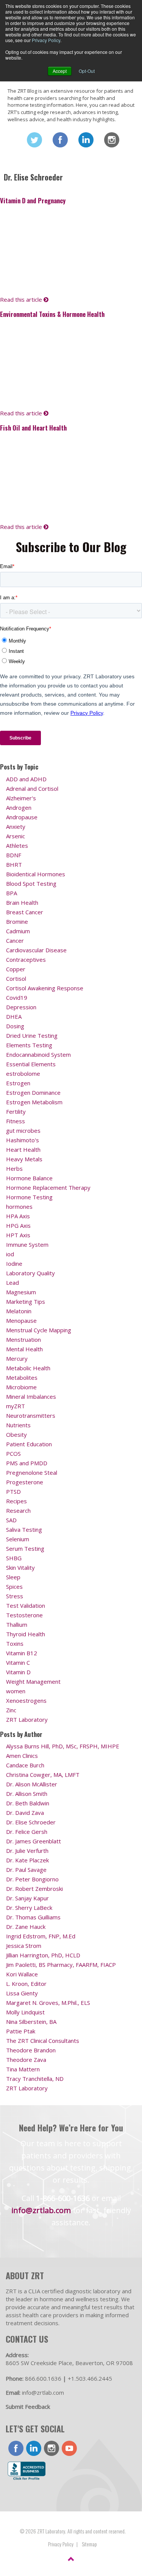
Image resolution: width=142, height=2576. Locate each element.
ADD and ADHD (26, 779)
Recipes (16, 1501)
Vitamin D (18, 1672)
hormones (19, 1206)
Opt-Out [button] (87, 71)
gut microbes (23, 1130)
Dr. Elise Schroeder (31, 1822)
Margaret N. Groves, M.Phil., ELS (48, 2003)
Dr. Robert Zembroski (34, 1889)
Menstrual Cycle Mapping (39, 1330)
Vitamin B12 (22, 1653)
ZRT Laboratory (27, 1719)
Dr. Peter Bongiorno (32, 1879)
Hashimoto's (23, 1140)
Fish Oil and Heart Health (33, 428)
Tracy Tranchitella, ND (35, 2079)
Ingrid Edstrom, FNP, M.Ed (41, 1936)
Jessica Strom (24, 1946)
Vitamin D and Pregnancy (33, 200)
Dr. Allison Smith (27, 1794)
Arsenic (16, 836)
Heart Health (23, 1149)
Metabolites (22, 1377)
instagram (51, 2448)
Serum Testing (25, 1548)
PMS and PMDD (27, 1463)
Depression (21, 1007)
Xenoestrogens (26, 1700)
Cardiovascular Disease (36, 950)
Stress (15, 1596)
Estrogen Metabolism (34, 1102)
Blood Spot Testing (31, 883)
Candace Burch (25, 1765)
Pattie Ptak (21, 2031)
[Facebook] (60, 140)
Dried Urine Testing (32, 1035)
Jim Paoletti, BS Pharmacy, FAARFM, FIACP (61, 1965)
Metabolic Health (28, 1368)
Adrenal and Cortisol (32, 788)
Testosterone (24, 1615)
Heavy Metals (24, 1159)
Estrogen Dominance (33, 1092)
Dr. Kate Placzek (27, 1860)
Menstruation (23, 1339)
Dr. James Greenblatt (34, 1841)
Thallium (17, 1624)
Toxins (15, 1643)
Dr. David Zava (25, 1813)
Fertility (16, 1111)
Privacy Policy (46, 40)
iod (10, 1254)
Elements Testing (29, 1045)
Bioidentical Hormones (36, 874)
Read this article (22, 299)
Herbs (14, 1168)
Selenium (18, 1539)
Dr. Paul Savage (26, 1870)
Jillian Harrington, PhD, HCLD (43, 1955)
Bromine (17, 921)
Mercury (17, 1358)
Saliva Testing (24, 1529)
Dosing (15, 1026)
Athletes (17, 845)
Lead (12, 1282)
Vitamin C (18, 1662)
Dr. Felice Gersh (27, 1832)
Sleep (13, 1577)
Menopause (21, 1320)
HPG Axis (18, 1225)
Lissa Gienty (22, 1993)
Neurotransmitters (31, 1415)
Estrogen (18, 1083)
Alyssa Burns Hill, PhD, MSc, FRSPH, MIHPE (63, 1746)
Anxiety (16, 826)
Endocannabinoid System (38, 1054)
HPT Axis (18, 1235)
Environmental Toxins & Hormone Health (52, 314)
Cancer (15, 940)
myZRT (16, 1406)
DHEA (14, 1016)
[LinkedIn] (86, 140)
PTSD (13, 1491)
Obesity (16, 1434)
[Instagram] (112, 140)
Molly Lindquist (25, 2012)
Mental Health (24, 1349)
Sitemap (89, 2544)
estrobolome (23, 1073)
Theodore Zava (26, 2060)
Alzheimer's (21, 798)
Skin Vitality (20, 1567)
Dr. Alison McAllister (32, 1784)
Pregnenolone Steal (32, 1472)
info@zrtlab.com (41, 2210)
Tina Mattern (23, 2069)
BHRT (14, 864)
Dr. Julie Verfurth (27, 1851)
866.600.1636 (43, 2378)
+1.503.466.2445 (90, 2378)
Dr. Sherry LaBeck (29, 1908)
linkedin (34, 2448)
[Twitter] (34, 140)
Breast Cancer (25, 912)
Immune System (27, 1244)
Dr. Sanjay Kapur (27, 1898)
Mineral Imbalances (31, 1396)
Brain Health (22, 902)
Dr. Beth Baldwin (28, 1803)
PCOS (13, 1453)
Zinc (11, 1710)
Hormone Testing (29, 1197)
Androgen (19, 807)
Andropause (22, 817)
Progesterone (25, 1482)
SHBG (14, 1558)
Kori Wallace (22, 1974)
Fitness (16, 1121)
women (16, 1691)
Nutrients (18, 1425)
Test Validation (26, 1605)
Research (18, 1510)
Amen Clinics (22, 1756)
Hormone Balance (29, 1178)
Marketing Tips (26, 1301)
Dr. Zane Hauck (26, 1927)
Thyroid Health (26, 1634)
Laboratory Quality (30, 1273)
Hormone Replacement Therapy (48, 1187)
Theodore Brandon (31, 2050)
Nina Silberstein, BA (31, 2022)
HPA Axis (18, 1216)
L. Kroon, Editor (26, 1984)
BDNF (14, 855)
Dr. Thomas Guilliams (33, 1917)
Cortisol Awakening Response (45, 988)
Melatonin (19, 1311)
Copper (16, 969)
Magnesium (21, 1292)
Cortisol (16, 978)
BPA (12, 893)
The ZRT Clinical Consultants (43, 2041)
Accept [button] (60, 71)
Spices (14, 1586)
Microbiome (21, 1387)
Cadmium (18, 931)
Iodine (14, 1263)
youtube (69, 2448)
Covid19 (17, 997)
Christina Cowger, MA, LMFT (43, 1775)
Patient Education (29, 1444)
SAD (11, 1520)
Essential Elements (31, 1064)
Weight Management (33, 1681)
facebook (16, 2448)
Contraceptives (26, 959)
